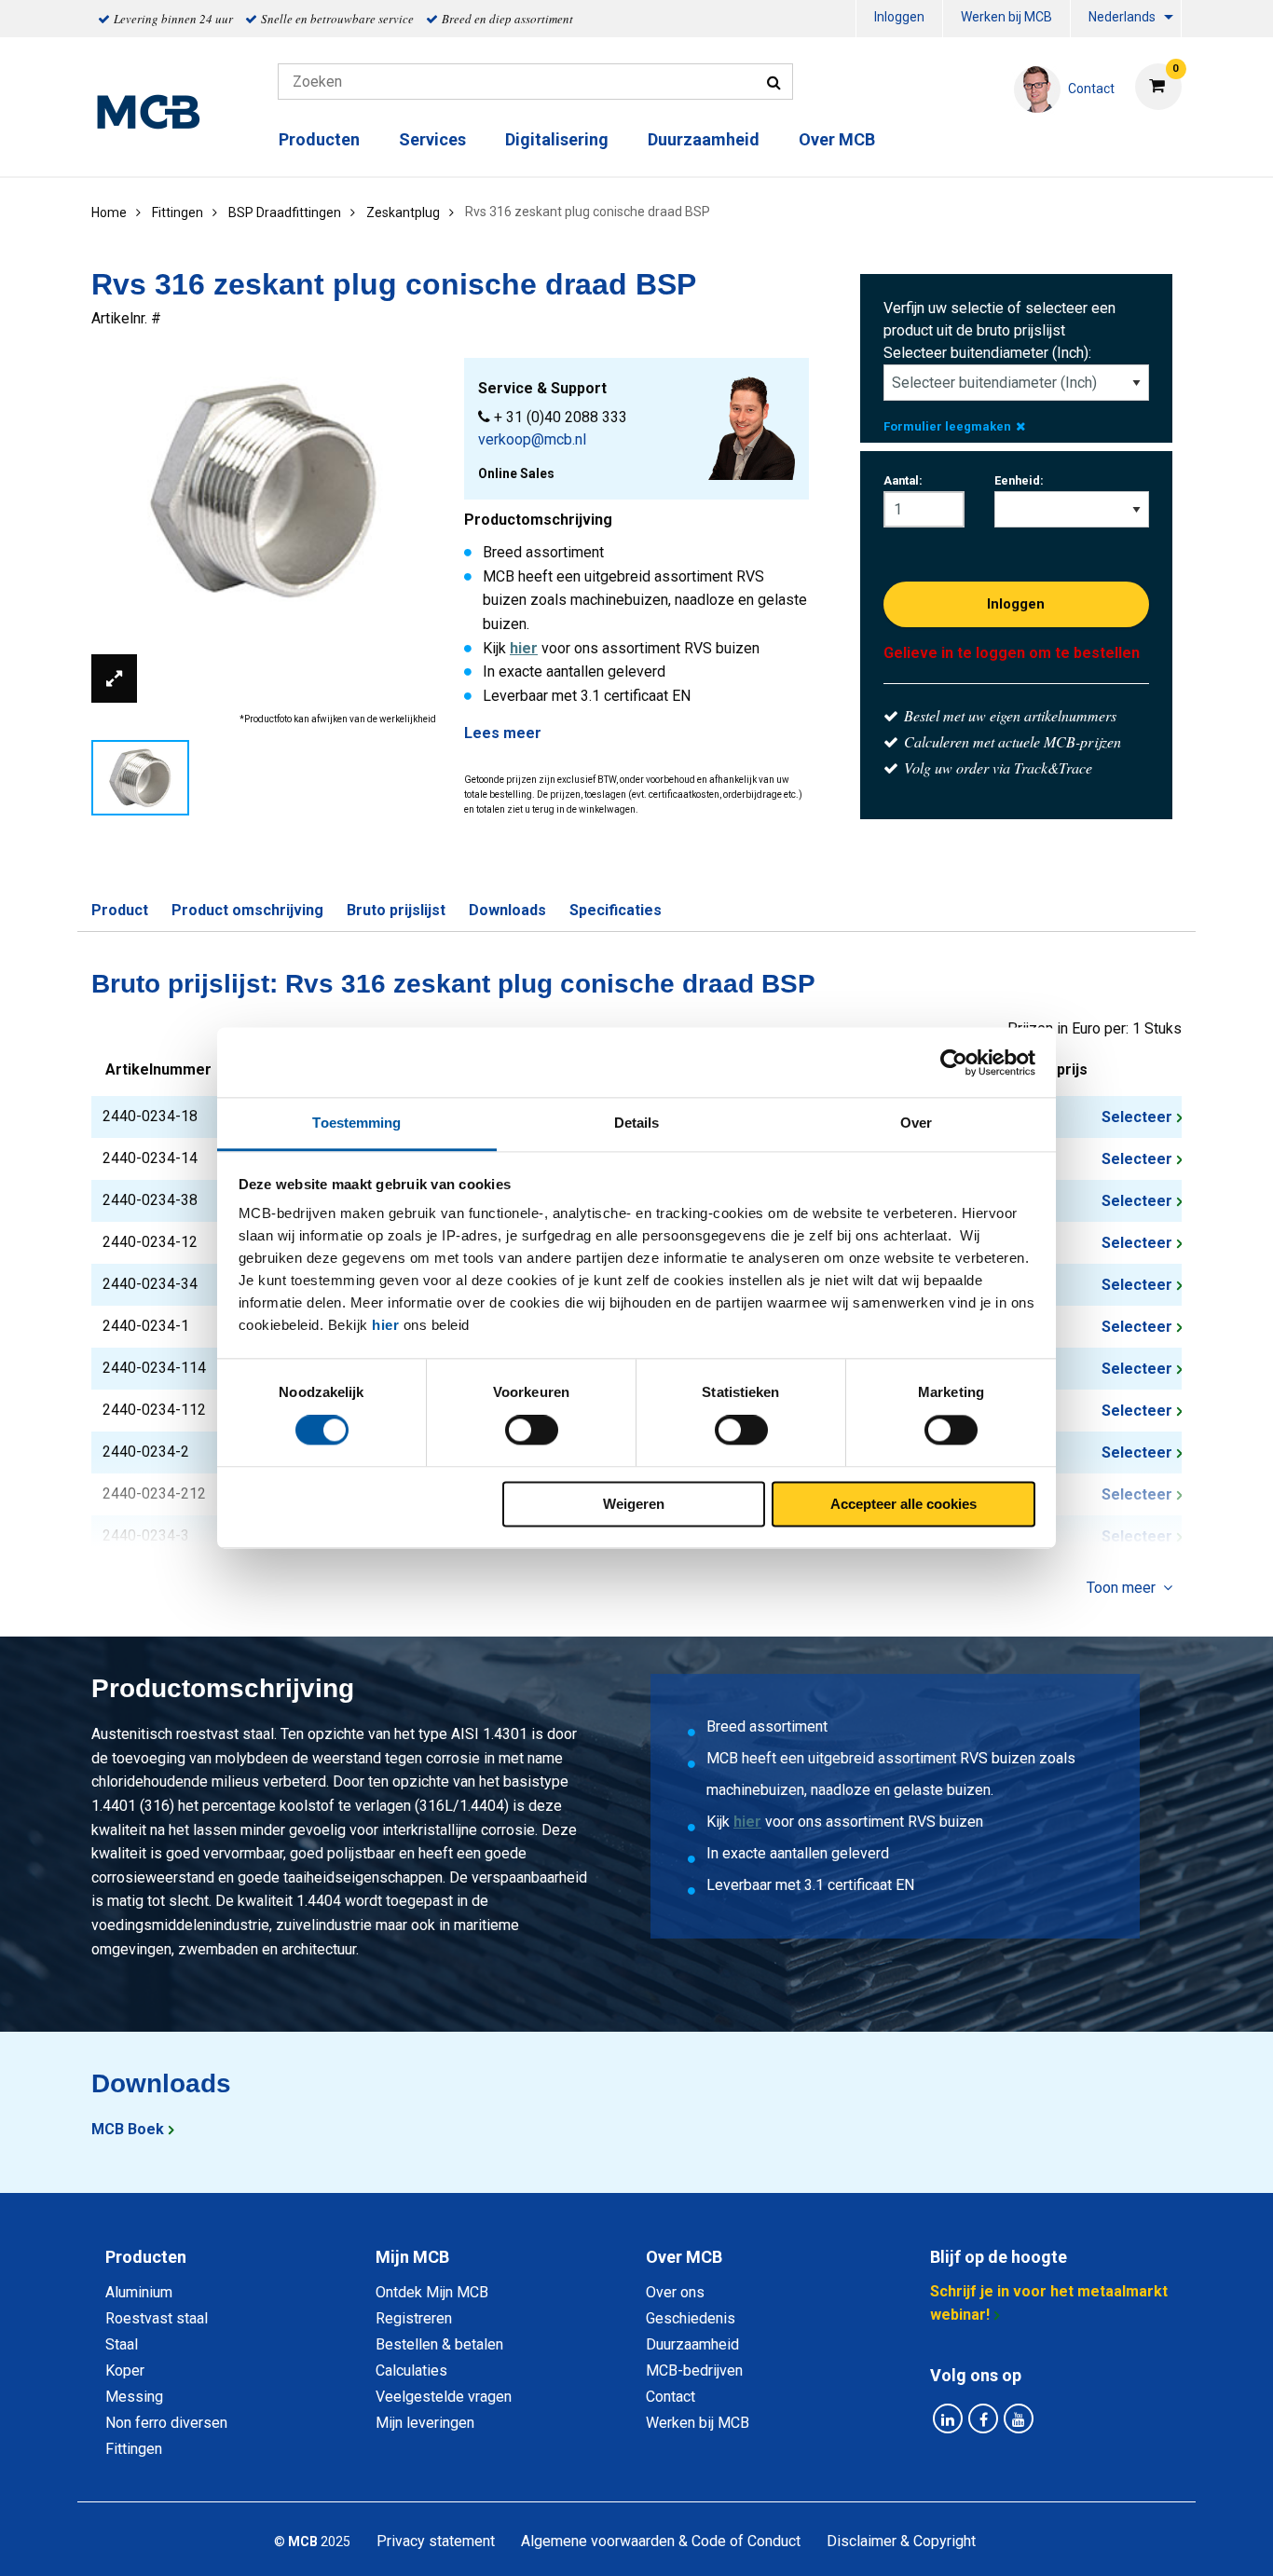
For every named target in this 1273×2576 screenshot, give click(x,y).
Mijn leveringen (425, 2423)
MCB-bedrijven (694, 2370)
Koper (125, 2370)
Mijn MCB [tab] (412, 2257)
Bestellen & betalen (439, 2344)
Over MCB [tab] (684, 2257)
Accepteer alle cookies (903, 1504)
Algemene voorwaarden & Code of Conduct (661, 2541)
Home (109, 212)
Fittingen (134, 2449)
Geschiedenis (691, 2318)
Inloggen (899, 17)
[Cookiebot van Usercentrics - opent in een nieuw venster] (954, 1062)
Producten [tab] (146, 2257)
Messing (134, 2397)
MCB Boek (128, 2129)
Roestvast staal (157, 2318)
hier (385, 1325)
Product (120, 910)
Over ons (675, 2292)
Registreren (414, 2318)
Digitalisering (557, 139)
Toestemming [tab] (356, 1123)
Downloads (507, 910)
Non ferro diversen (166, 2423)
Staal (122, 2344)
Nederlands (1122, 17)
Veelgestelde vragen (444, 2397)
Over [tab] (916, 1123)
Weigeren (634, 1504)
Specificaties (616, 910)
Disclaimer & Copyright (901, 2541)
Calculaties (411, 2370)
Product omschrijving (247, 910)
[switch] (532, 1431)
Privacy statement (436, 2541)
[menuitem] (899, 19)
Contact (671, 2397)
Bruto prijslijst (396, 910)
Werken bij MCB (1006, 17)
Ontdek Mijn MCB (432, 2292)
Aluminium (139, 2292)
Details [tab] (637, 1123)
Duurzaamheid (704, 139)
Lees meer (503, 733)
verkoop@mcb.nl (532, 439)
